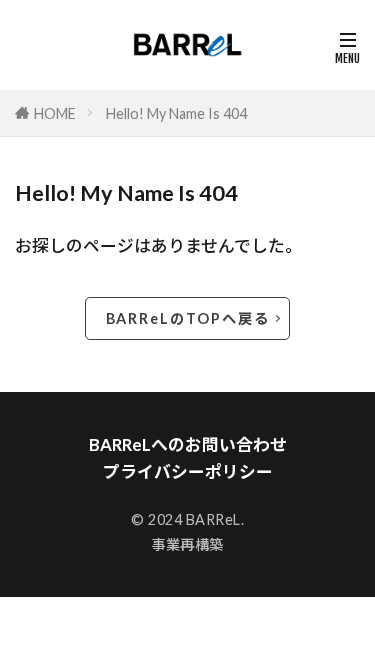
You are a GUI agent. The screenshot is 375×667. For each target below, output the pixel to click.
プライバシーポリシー (188, 471)
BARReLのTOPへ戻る (188, 318)
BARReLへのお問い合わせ (188, 444)
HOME (55, 113)
